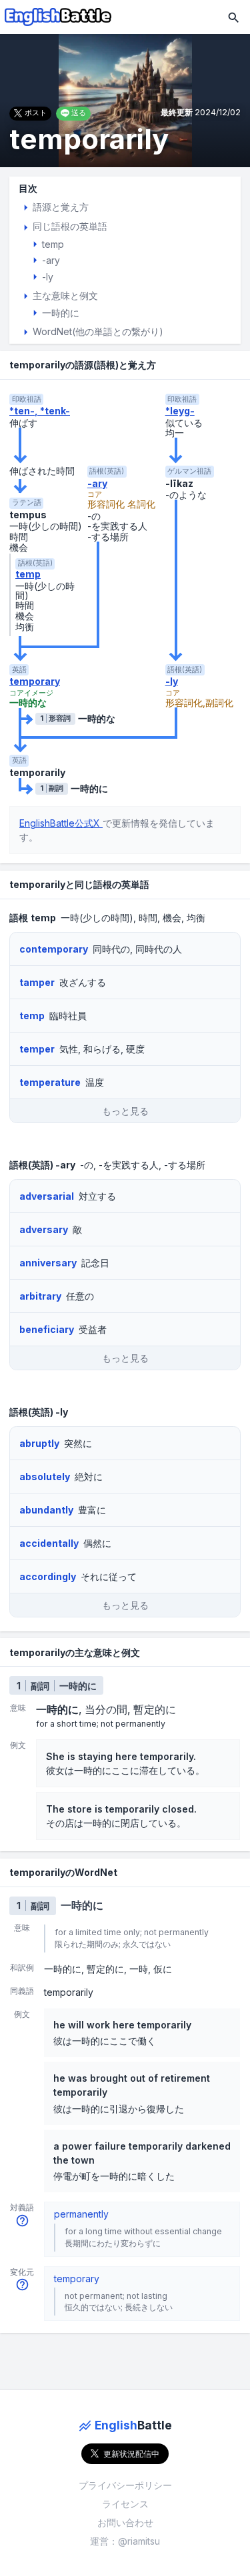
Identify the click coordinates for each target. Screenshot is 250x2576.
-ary (97, 484)
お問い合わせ (125, 2522)
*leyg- (180, 411)
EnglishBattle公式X (61, 823)
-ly (172, 681)
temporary (35, 681)
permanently (81, 2214)
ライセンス (125, 2504)
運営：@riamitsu (125, 2541)
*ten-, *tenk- (40, 411)
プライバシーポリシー (125, 2485)
